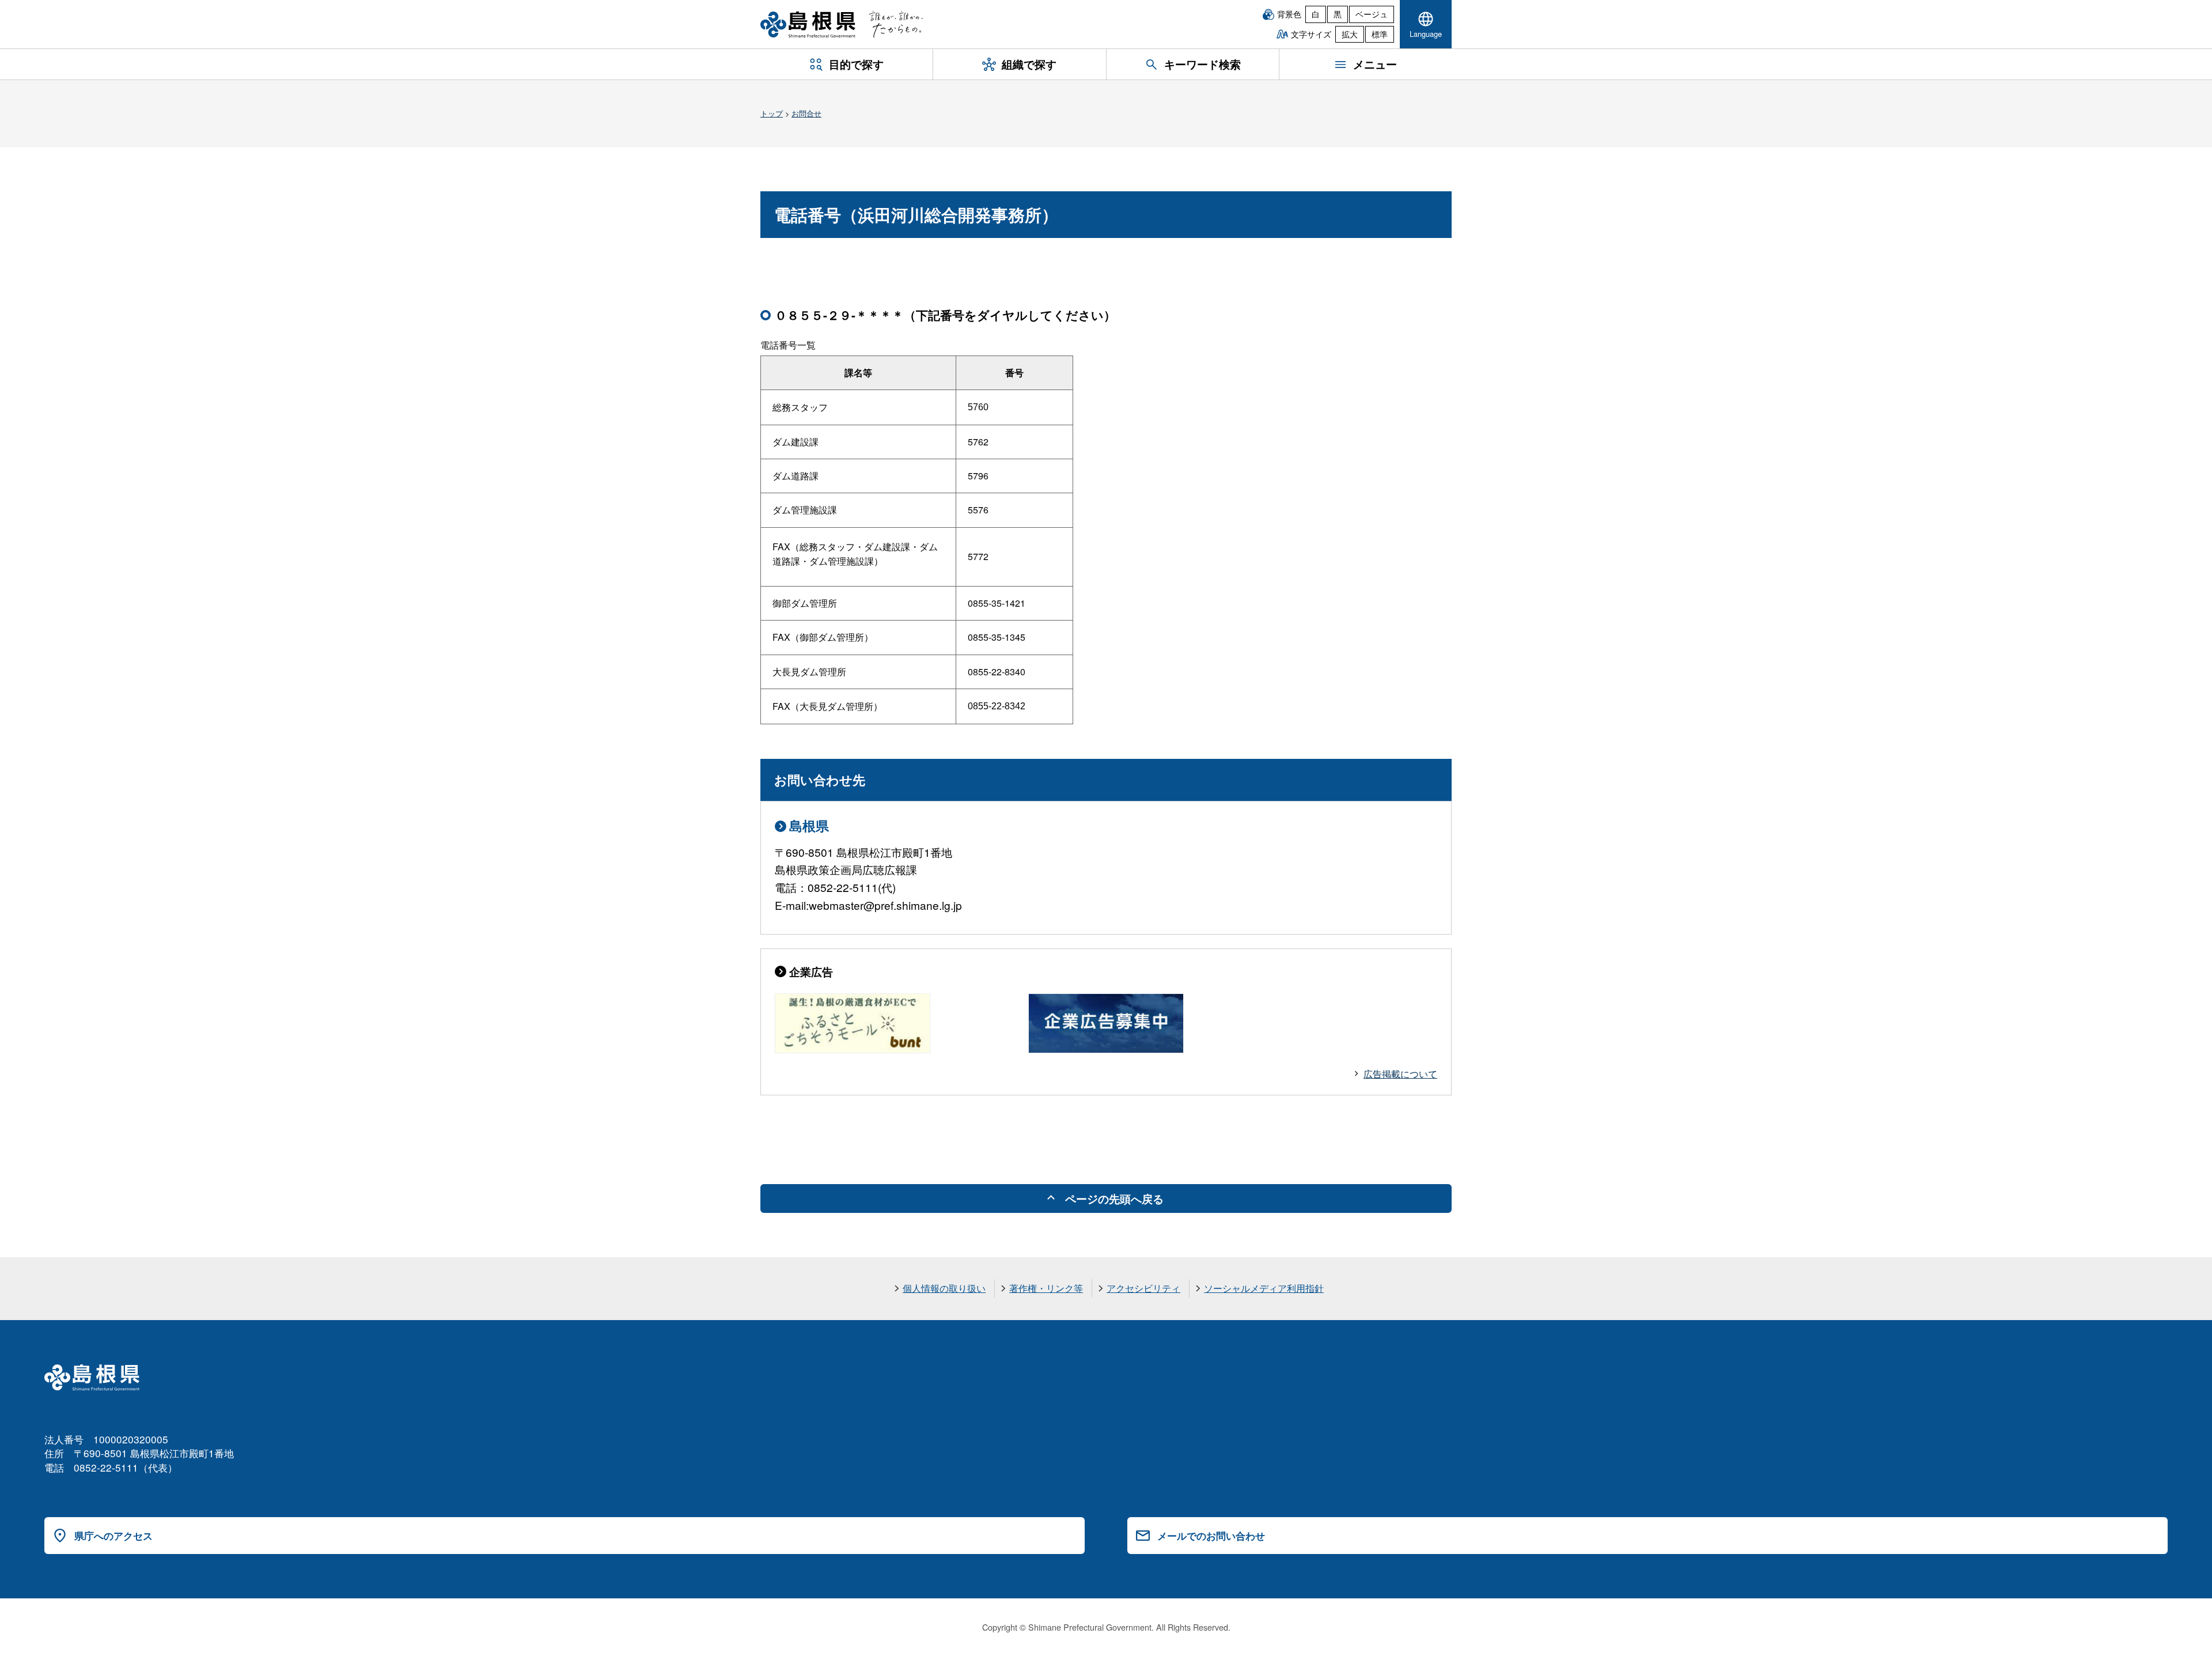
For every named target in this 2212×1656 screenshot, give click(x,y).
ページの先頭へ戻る (1114, 1198)
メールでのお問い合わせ (1211, 1536)
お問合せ (806, 113)
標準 (1380, 34)
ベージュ (1372, 14)
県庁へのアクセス (113, 1536)
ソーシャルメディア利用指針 (1264, 1288)
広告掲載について (1400, 1074)
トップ (772, 113)
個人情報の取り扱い (944, 1288)
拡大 (1350, 34)
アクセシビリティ (1143, 1288)
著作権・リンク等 (1046, 1288)
